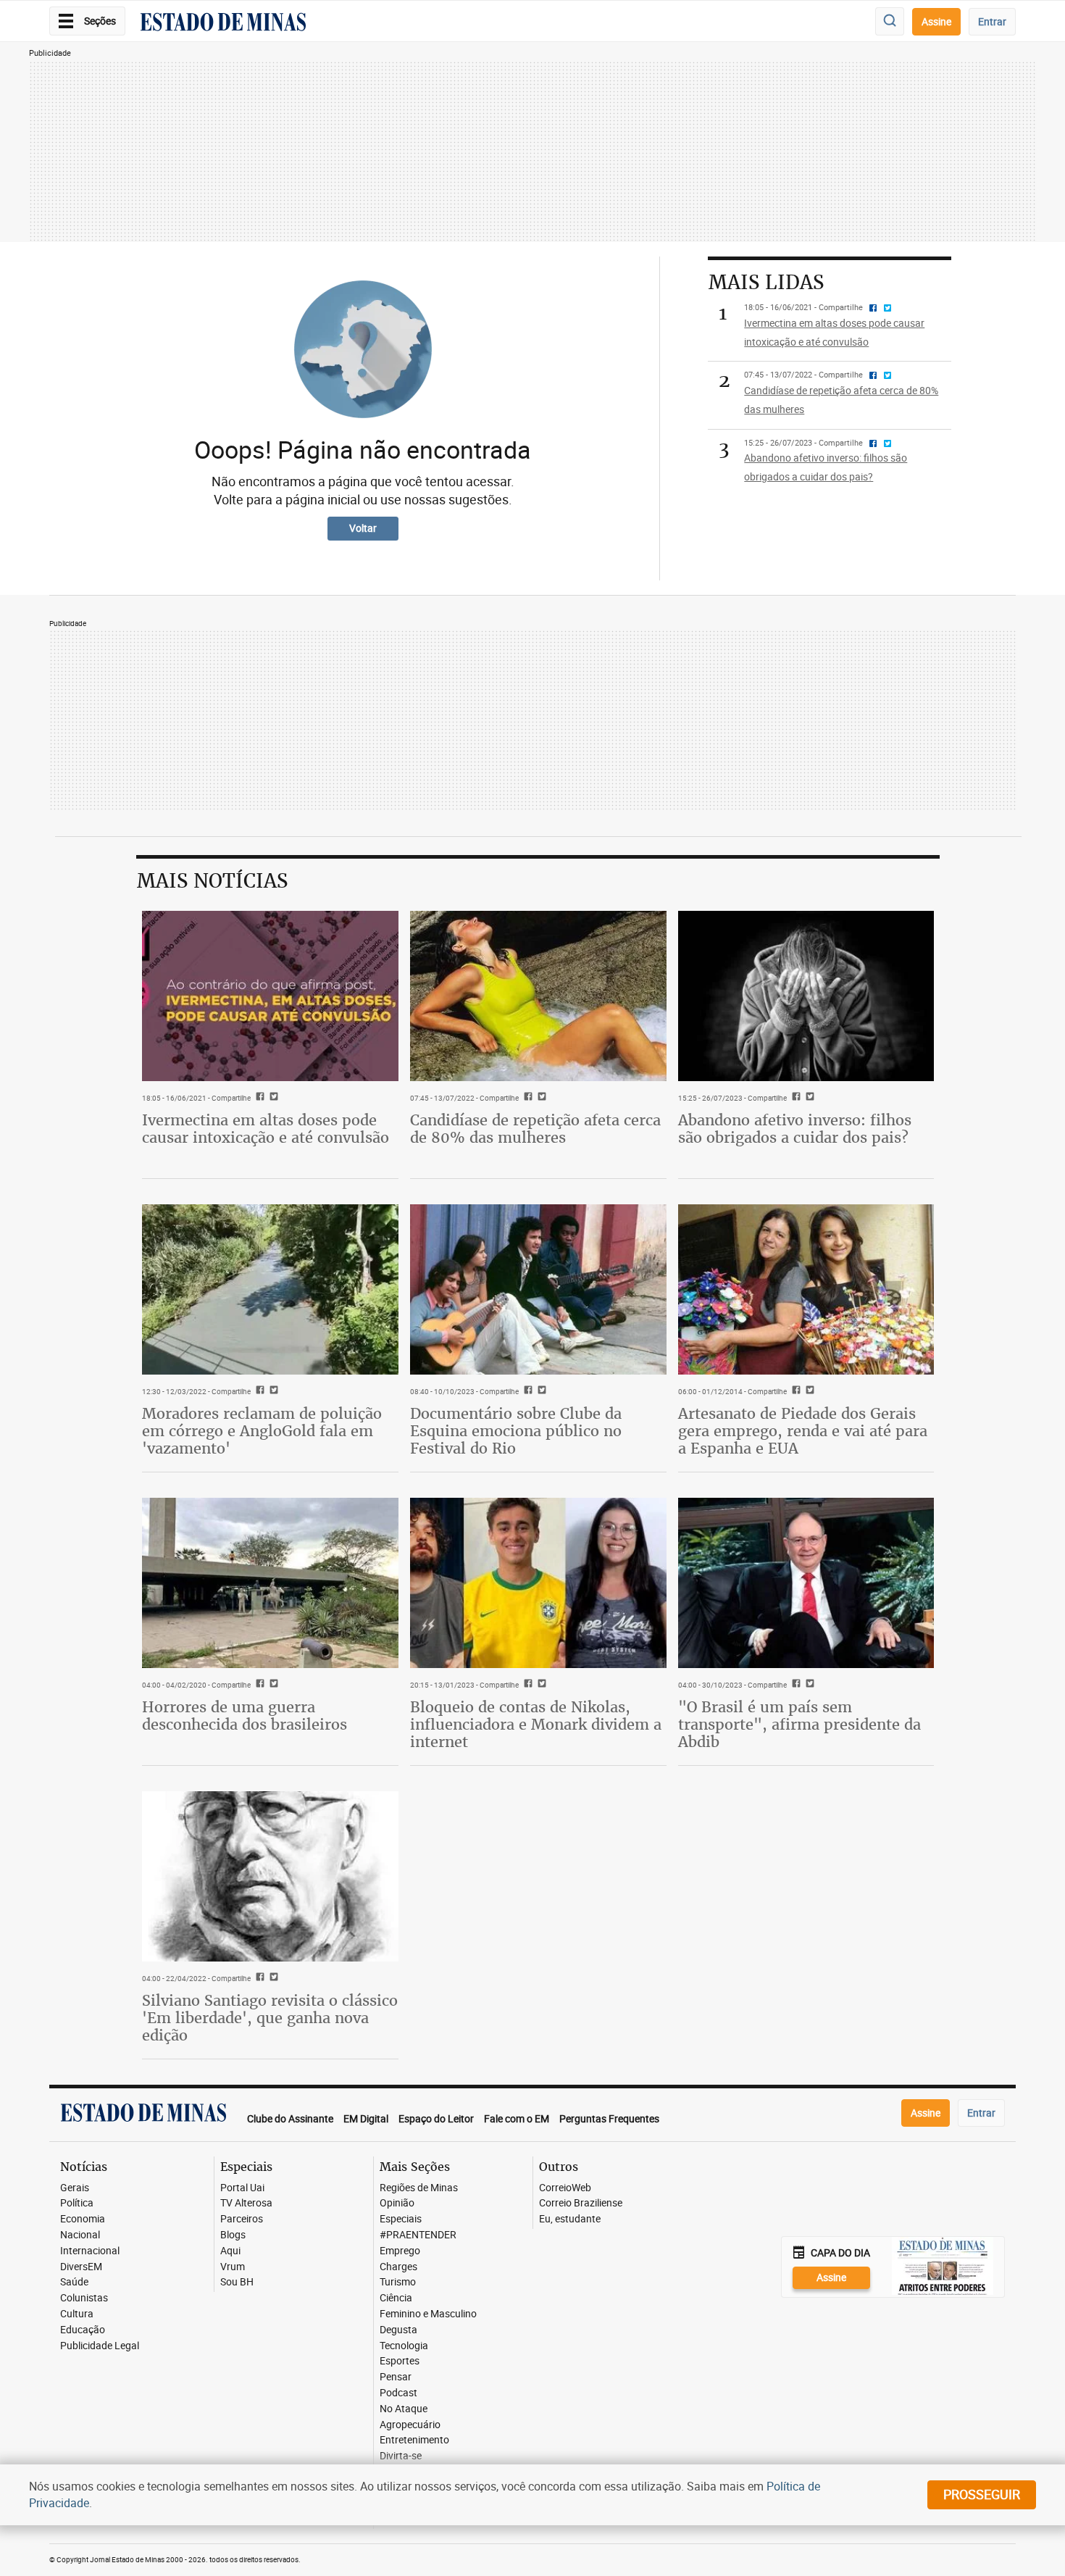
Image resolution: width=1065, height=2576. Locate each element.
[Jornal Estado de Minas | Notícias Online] (223, 24)
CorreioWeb (565, 2188)
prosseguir (982, 2494)
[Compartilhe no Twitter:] (808, 1685)
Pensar (396, 2377)
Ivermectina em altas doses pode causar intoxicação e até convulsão (266, 1129)
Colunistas (84, 2298)
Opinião (397, 2203)
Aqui (230, 2251)
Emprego (400, 2251)
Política (77, 2203)
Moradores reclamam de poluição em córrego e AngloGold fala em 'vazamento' (262, 1431)
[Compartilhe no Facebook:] (794, 1685)
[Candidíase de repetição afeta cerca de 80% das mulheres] (538, 996)
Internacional (90, 2251)
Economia (83, 2219)
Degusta (398, 2330)
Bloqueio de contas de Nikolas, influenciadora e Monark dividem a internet (536, 1724)
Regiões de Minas (419, 2188)
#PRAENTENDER (418, 2235)
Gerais (75, 2188)
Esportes (400, 2361)
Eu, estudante (570, 2219)
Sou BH (237, 2282)
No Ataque (404, 2409)
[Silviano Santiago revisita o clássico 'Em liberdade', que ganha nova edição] (270, 1877)
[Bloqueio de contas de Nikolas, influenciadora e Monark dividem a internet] (538, 1583)
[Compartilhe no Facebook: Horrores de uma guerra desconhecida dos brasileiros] (258, 1685)
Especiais (401, 2219)
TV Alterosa (246, 2203)
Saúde (74, 2282)
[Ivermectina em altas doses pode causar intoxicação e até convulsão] (270, 996)
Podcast (398, 2393)
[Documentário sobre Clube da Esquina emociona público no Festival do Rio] (538, 1290)
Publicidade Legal (100, 2346)
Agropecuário (410, 2425)
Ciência (396, 2298)
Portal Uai (242, 2188)
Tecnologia (404, 2346)
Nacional (80, 2235)
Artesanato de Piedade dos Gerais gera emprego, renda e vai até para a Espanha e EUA (803, 1431)
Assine (936, 21)
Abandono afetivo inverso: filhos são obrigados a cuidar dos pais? (795, 1129)
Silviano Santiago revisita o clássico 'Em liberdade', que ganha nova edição (270, 2018)
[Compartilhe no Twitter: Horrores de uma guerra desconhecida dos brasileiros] (272, 1685)
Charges (398, 2267)
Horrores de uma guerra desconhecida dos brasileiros (245, 1716)
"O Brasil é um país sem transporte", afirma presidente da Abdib (799, 1724)
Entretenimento (414, 2440)
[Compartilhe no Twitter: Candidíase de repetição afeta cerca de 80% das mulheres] (540, 1098)
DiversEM (81, 2267)
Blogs (233, 2235)
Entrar (992, 21)
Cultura (77, 2314)
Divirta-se (401, 2456)
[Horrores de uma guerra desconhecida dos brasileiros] (270, 1583)
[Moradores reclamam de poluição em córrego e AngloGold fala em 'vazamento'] (270, 1290)
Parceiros (242, 2219)
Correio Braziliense (581, 2203)
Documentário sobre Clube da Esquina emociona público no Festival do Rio (516, 1431)
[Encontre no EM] (890, 21)
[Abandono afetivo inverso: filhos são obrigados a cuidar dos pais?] (806, 996)
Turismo (398, 2282)
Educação (83, 2330)
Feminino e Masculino (428, 2314)
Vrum (233, 2267)
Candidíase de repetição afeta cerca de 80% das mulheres (535, 1129)
